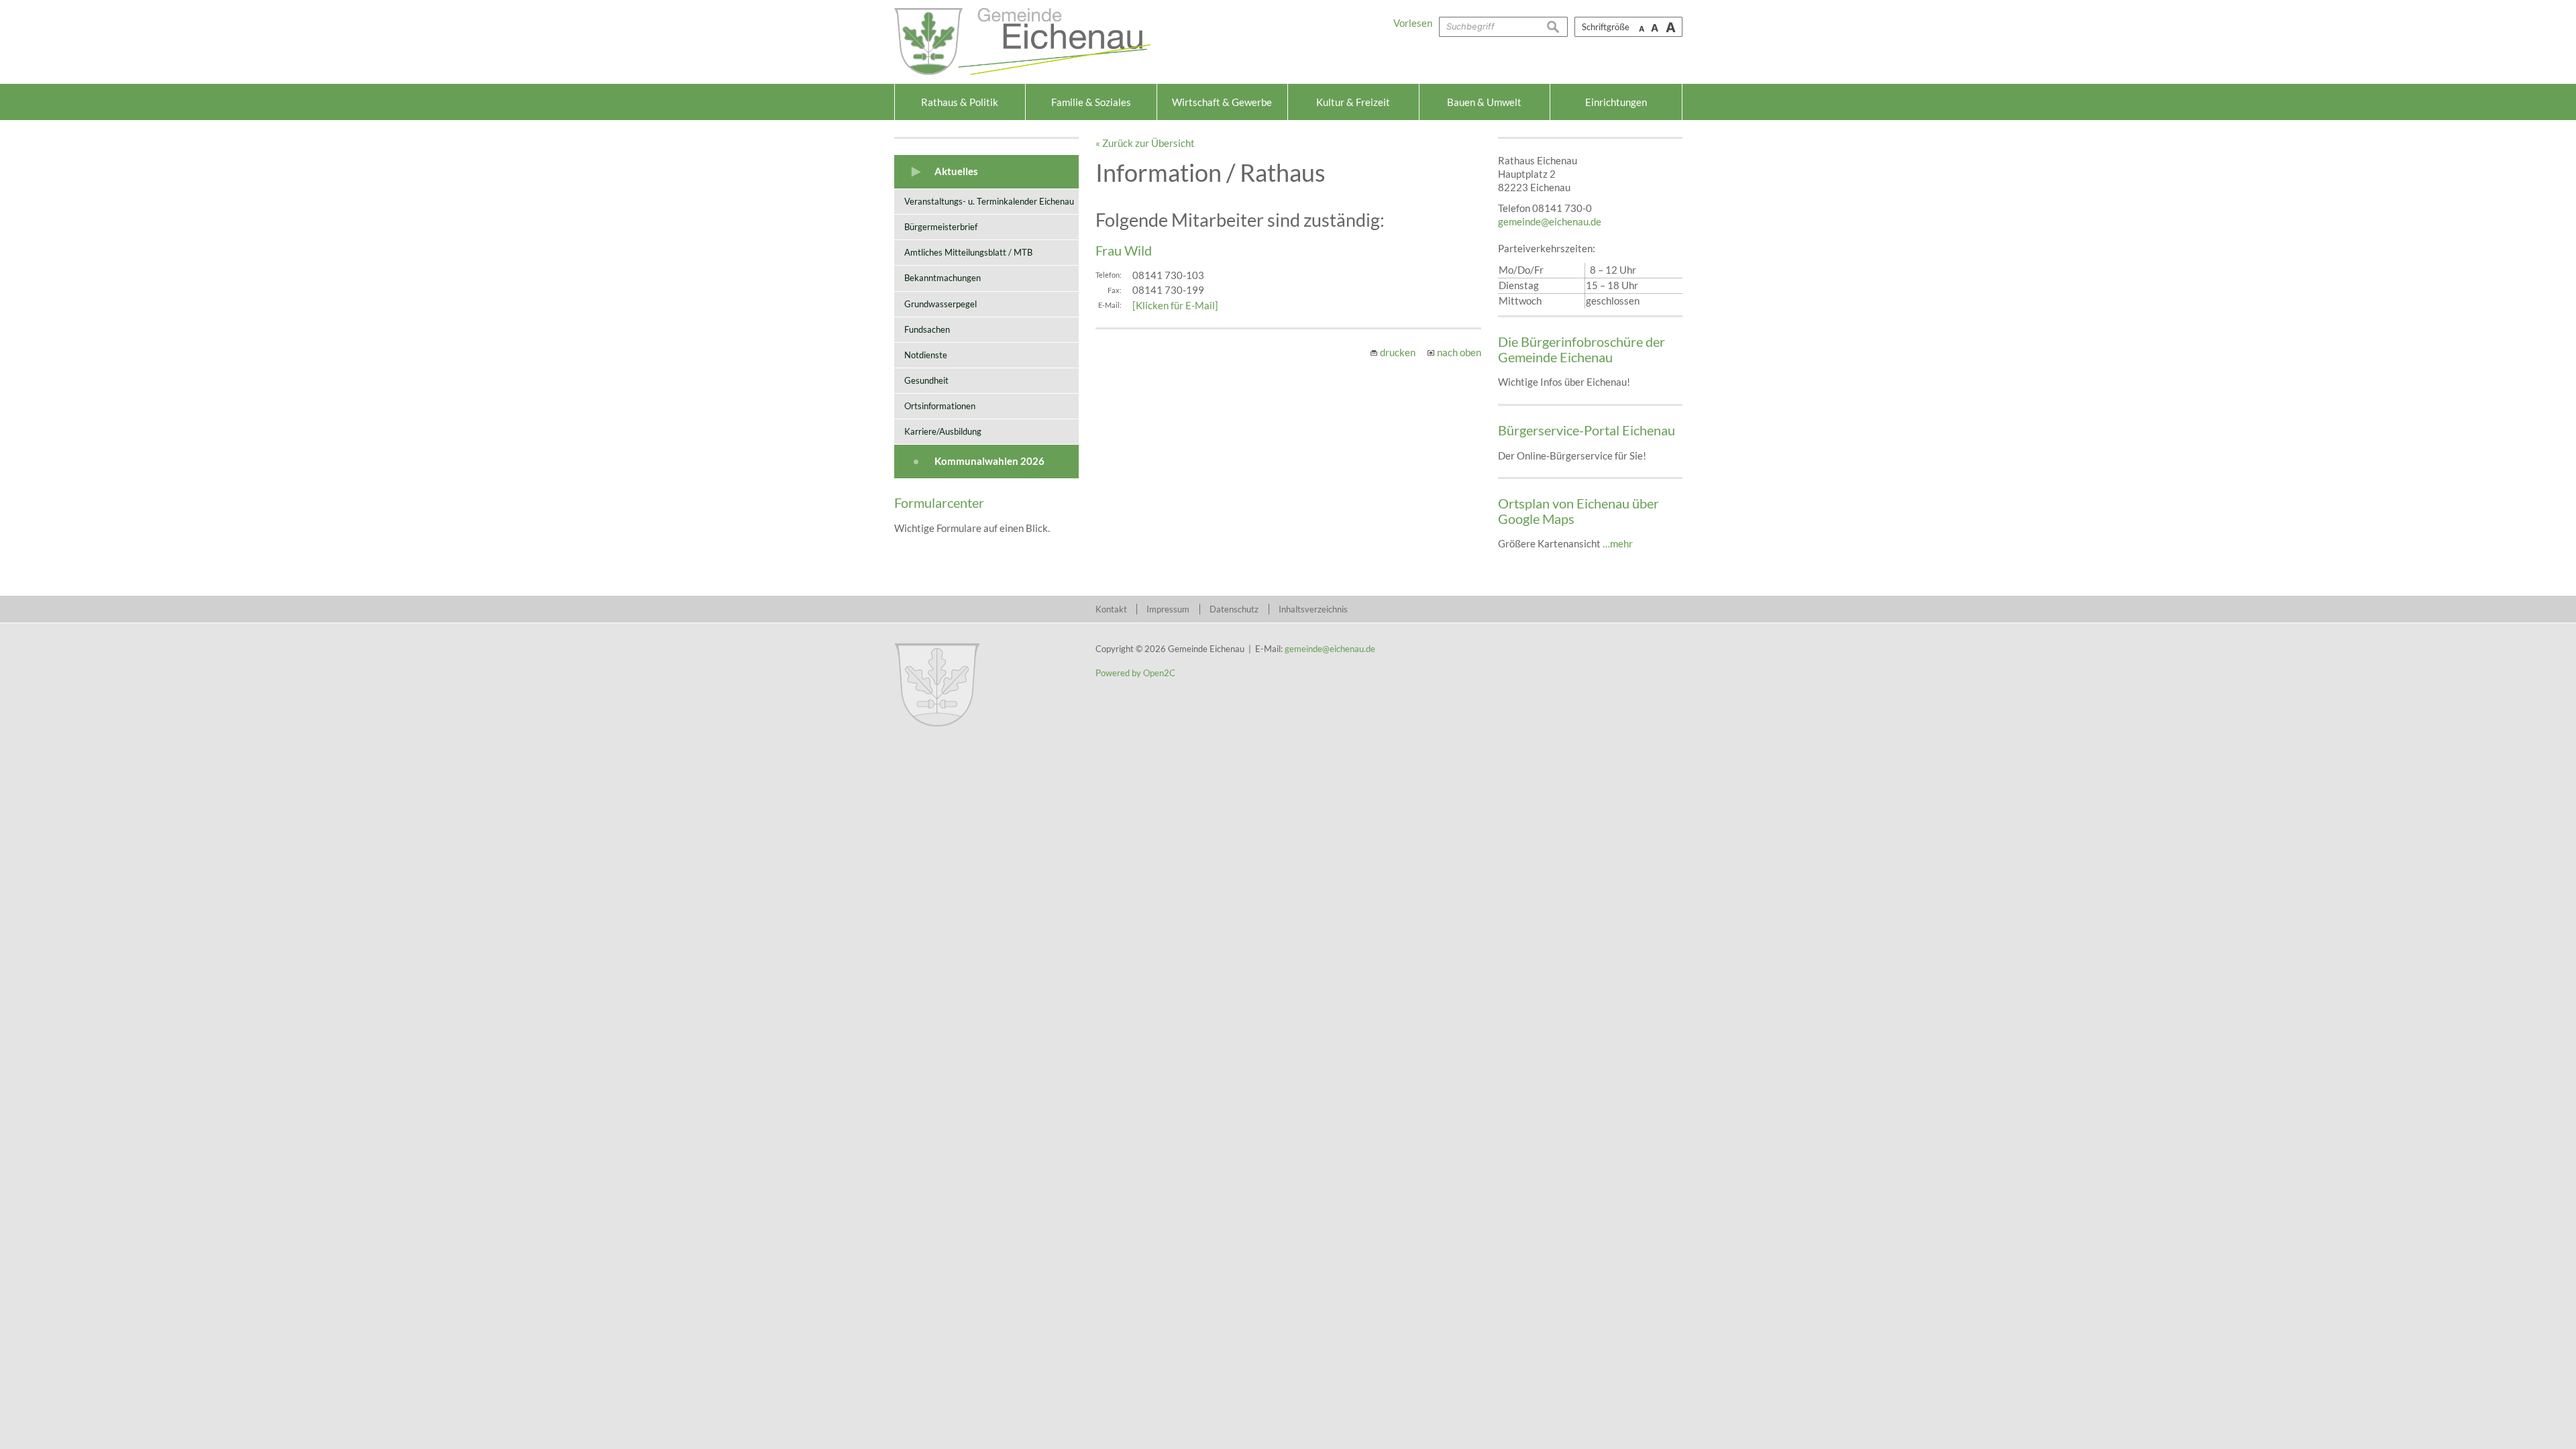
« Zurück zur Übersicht (1145, 143)
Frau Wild (1124, 250)
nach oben (1459, 352)
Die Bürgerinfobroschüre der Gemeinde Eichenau (1581, 349)
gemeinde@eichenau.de (1550, 221)
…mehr (1618, 543)
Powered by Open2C (1135, 673)
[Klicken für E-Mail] (1175, 305)
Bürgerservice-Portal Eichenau (1587, 430)
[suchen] (1557, 27)
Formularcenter (939, 502)
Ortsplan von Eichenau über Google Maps (1578, 511)
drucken (1398, 352)
